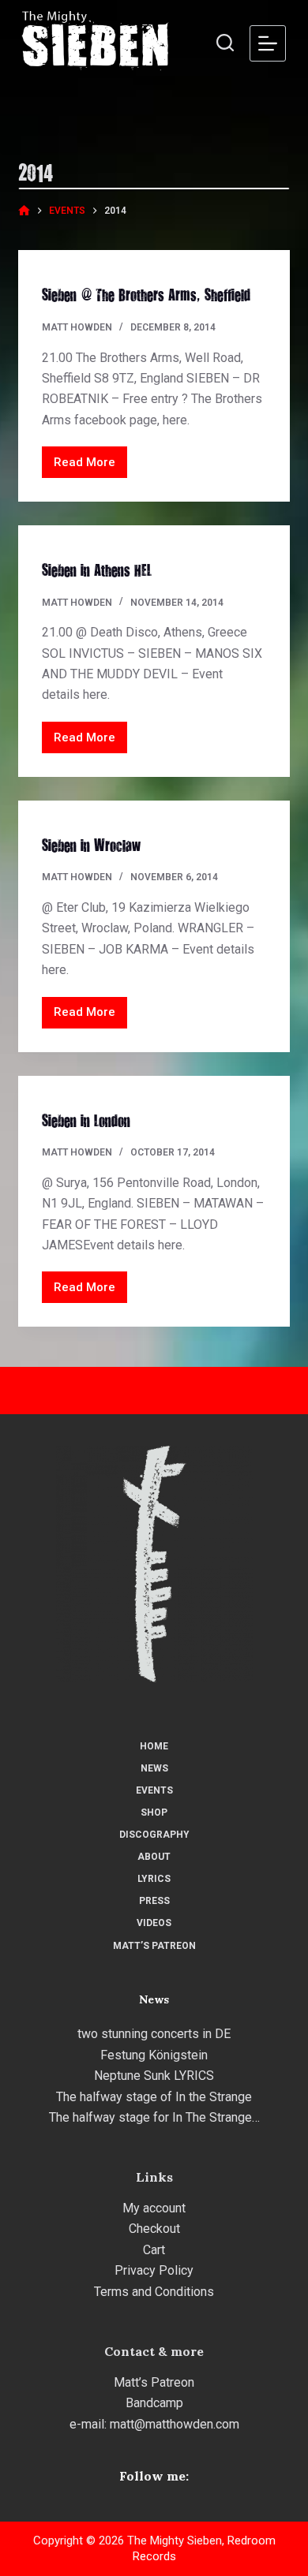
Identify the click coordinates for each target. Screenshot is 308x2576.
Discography (154, 1835)
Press (154, 1901)
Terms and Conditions (154, 2292)
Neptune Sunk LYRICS (154, 2076)
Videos (154, 1923)
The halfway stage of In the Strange (154, 2097)
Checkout (154, 2229)
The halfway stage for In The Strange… (154, 2117)
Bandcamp (154, 2403)
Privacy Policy (154, 2270)
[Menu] (268, 43)
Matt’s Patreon (154, 1946)
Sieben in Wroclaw (91, 845)
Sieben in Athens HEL (97, 569)
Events (154, 1790)
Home (154, 1746)
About (154, 1857)
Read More (90, 467)
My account (154, 2208)
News (154, 1768)
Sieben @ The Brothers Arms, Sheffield (146, 294)
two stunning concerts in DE (154, 2034)
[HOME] (24, 211)
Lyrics (154, 1879)
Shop (154, 1813)
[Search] (225, 43)
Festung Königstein (154, 2055)
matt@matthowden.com (175, 2424)
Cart (154, 2250)
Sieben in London (86, 1120)
